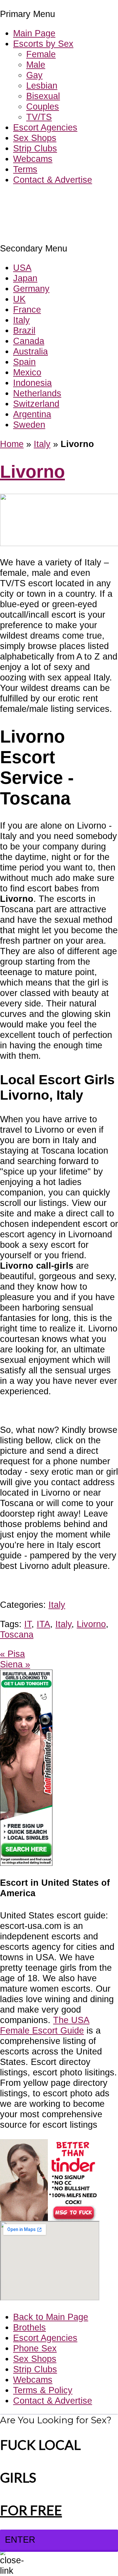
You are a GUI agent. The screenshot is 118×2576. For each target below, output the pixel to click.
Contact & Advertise (53, 180)
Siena (15, 1664)
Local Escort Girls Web (46, 199)
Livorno (32, 472)
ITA (43, 1624)
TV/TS (39, 117)
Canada (29, 341)
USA (22, 268)
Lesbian (42, 86)
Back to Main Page (51, 2317)
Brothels (29, 2327)
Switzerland (36, 404)
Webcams (33, 159)
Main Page (34, 33)
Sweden (29, 425)
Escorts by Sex (43, 44)
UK (19, 299)
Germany (31, 289)
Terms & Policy (43, 2390)
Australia (30, 351)
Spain (24, 362)
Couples (43, 106)
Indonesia (32, 383)
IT (28, 1624)
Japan (25, 278)
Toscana (17, 1634)
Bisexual (43, 96)
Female (41, 54)
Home (12, 444)
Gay (34, 75)
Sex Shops (35, 138)
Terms (25, 169)
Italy (21, 320)
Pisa (12, 1654)
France (27, 309)
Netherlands (37, 393)
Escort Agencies (45, 127)
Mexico (27, 372)
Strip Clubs (35, 148)
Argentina (32, 414)
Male (36, 65)
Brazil (24, 330)
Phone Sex (35, 2348)
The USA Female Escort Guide (45, 2025)
